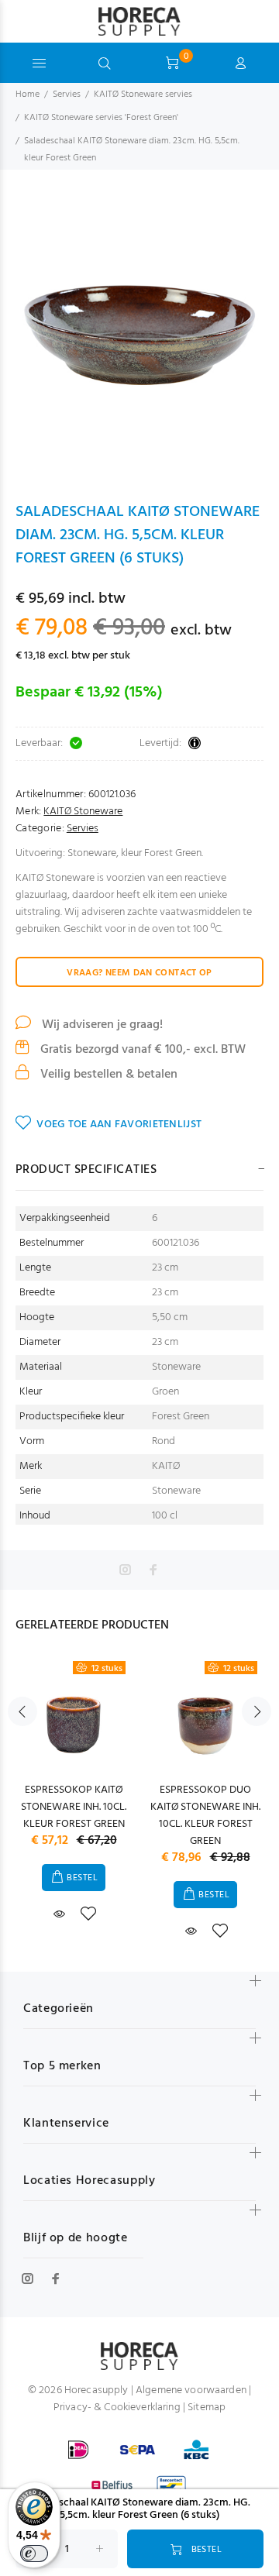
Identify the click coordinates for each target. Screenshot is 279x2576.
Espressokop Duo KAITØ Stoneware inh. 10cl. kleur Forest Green (205, 1816)
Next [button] (257, 1711)
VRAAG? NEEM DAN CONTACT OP (139, 973)
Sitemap (207, 2407)
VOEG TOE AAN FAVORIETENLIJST (119, 1125)
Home (28, 95)
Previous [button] (22, 1711)
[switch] (34, 2554)
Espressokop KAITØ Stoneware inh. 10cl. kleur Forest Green (74, 1807)
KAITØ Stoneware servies (143, 95)
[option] (139, 335)
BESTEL (82, 1878)
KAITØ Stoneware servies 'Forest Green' (101, 118)
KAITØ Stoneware (83, 812)
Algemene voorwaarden (191, 2390)
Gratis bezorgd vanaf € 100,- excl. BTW (141, 1050)
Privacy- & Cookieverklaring (117, 2407)
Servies (67, 95)
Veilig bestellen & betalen (107, 1075)
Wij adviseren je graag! (101, 1025)
